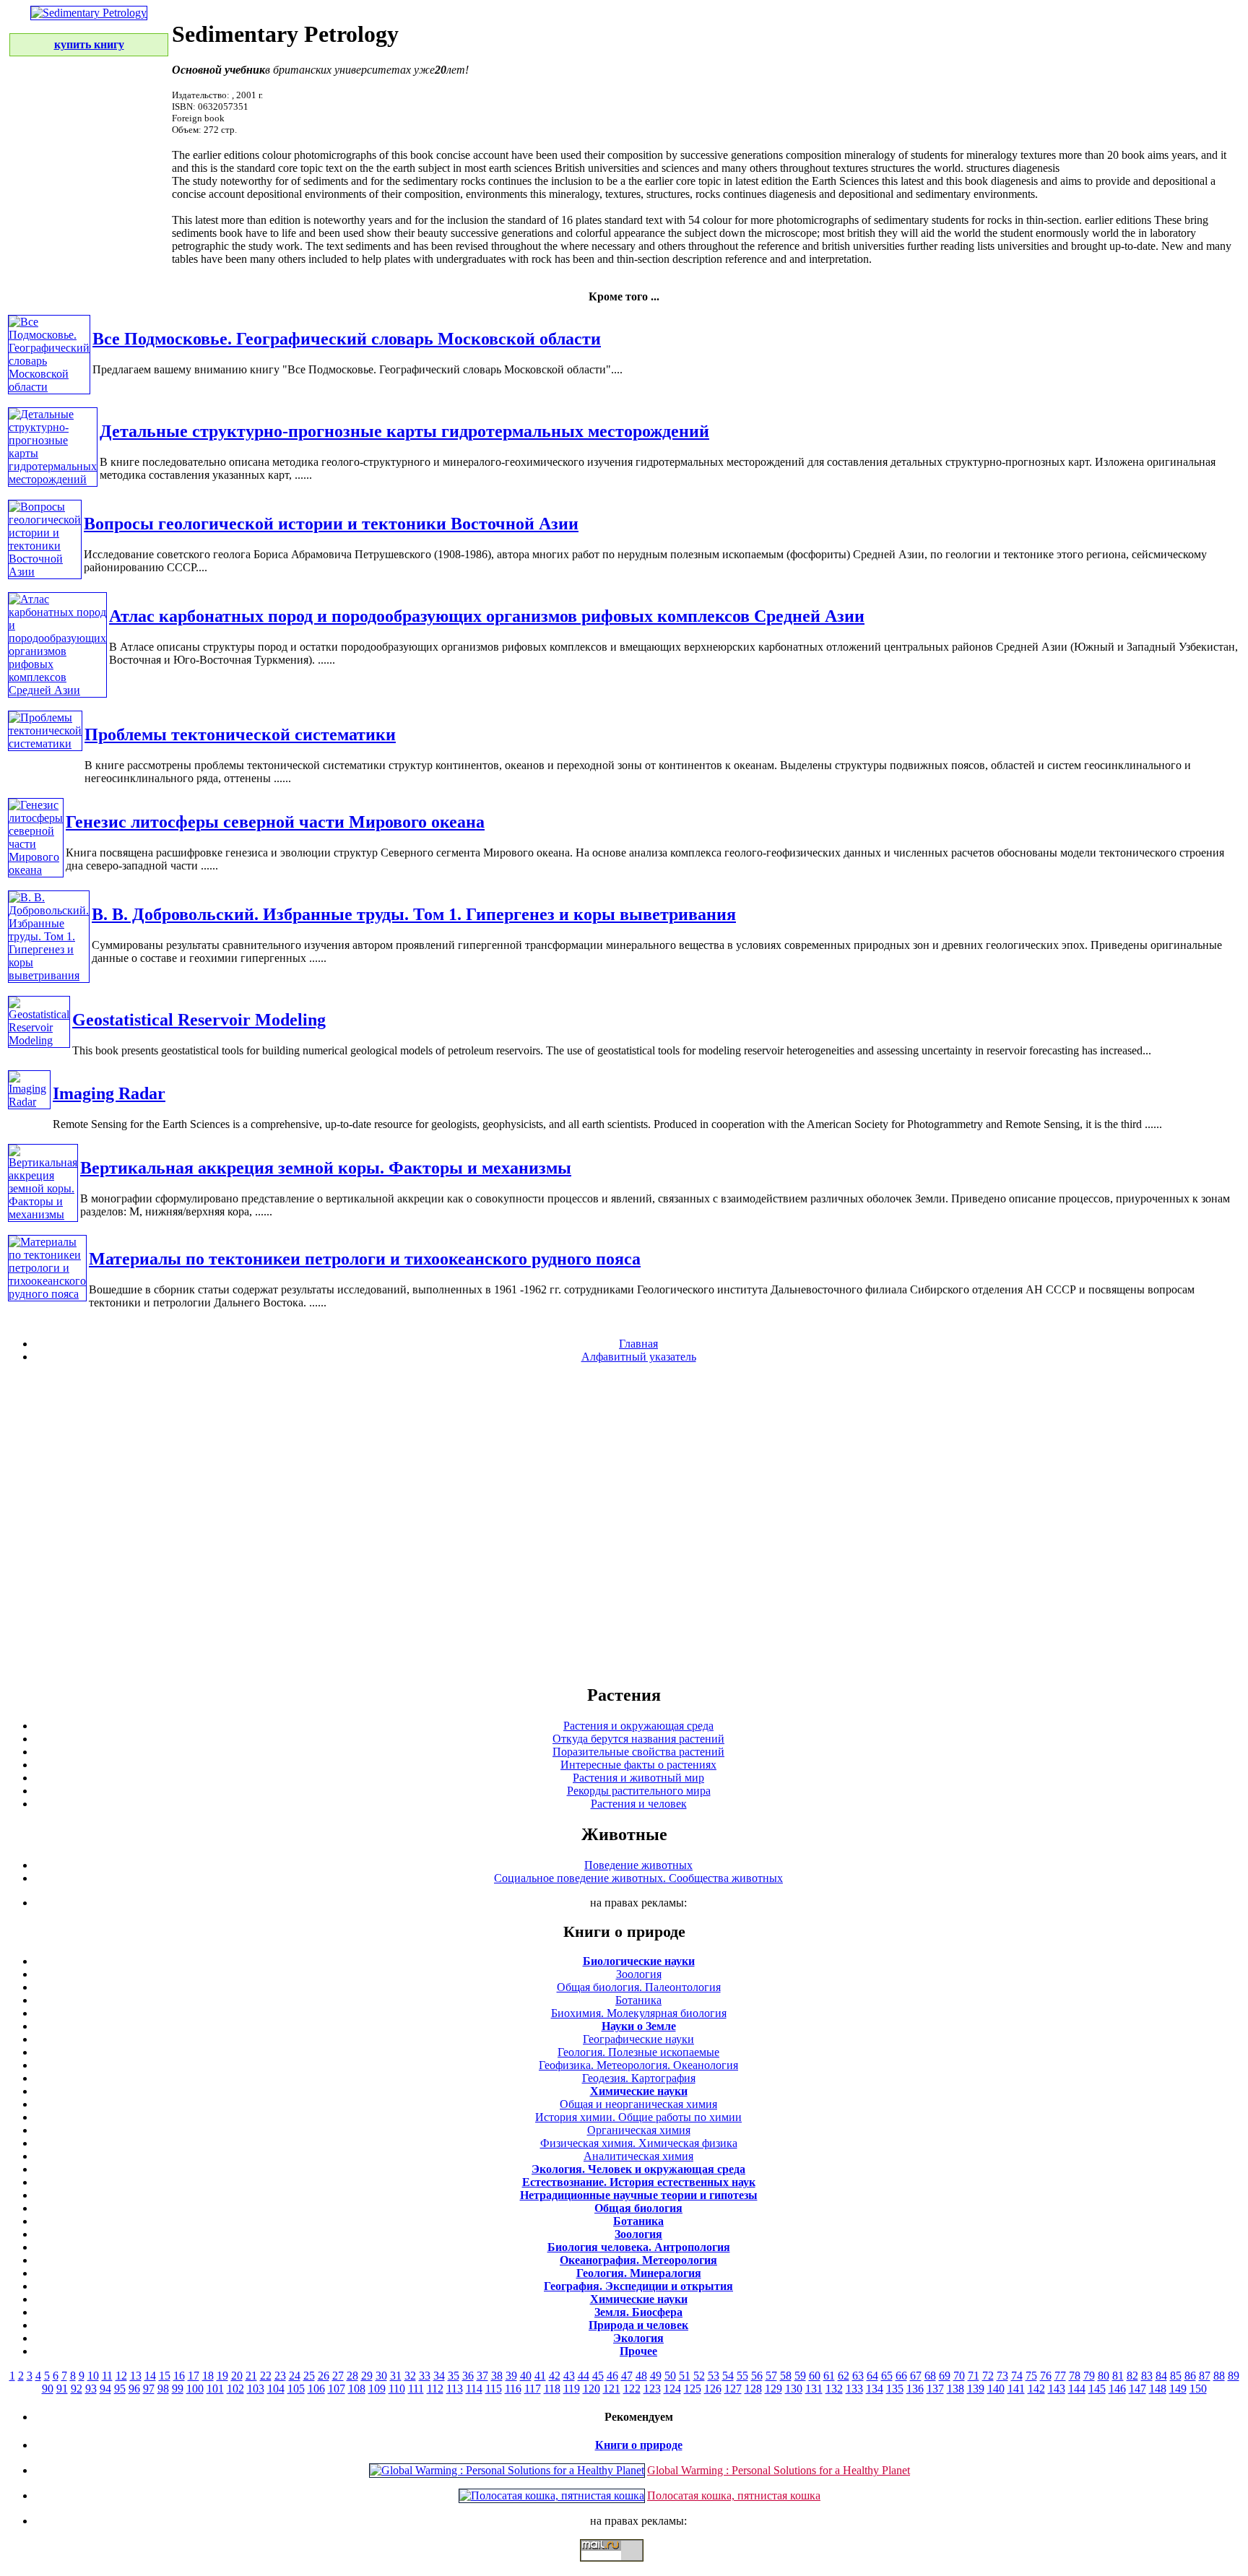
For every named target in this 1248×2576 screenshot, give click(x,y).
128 (753, 2389)
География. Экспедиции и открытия (638, 2286)
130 (794, 2389)
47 (627, 2376)
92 (77, 2389)
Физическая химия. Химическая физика (639, 2143)
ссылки (624, 2567)
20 (237, 2376)
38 (497, 2376)
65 (887, 2376)
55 (742, 2376)
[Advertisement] (624, 1523)
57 (771, 2376)
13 (136, 2376)
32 (410, 2376)
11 (107, 2376)
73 (1002, 2376)
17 (194, 2376)
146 (1117, 2389)
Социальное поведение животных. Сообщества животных (638, 1878)
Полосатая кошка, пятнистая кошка (734, 2495)
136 (915, 2389)
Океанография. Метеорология (638, 2260)
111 (416, 2389)
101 (215, 2389)
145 (1097, 2389)
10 (93, 2376)
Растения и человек (639, 1804)
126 (713, 2389)
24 (295, 2376)
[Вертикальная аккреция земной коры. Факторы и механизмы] (43, 1214)
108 (357, 2389)
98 (163, 2389)
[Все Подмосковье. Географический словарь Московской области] (49, 387)
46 (612, 2376)
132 (834, 2389)
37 (482, 2376)
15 (165, 2376)
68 (930, 2376)
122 (632, 2389)
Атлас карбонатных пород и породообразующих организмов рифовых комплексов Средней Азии (487, 616)
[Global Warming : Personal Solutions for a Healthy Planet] (507, 2470)
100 (195, 2389)
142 (1036, 2389)
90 (48, 2389)
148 (1158, 2389)
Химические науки (639, 2091)
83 (1147, 2376)
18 (208, 2376)
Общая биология (638, 2208)
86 (1190, 2376)
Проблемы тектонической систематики (240, 734)
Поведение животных (638, 1865)
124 (672, 2389)
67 (916, 2376)
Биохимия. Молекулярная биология (639, 2013)
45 (598, 2376)
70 (959, 2376)
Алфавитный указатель (639, 1357)
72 (988, 2376)
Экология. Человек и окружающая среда (638, 2169)
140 (996, 2389)
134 (875, 2389)
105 (296, 2389)
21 (251, 2376)
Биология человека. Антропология (639, 2247)
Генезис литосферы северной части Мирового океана (275, 822)
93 (91, 2389)
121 (612, 2389)
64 (872, 2376)
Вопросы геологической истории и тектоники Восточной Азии (331, 524)
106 (316, 2389)
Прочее (638, 2351)
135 (895, 2389)
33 (425, 2376)
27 (338, 2376)
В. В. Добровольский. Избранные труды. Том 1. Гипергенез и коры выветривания (414, 914)
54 (728, 2376)
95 (120, 2389)
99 (178, 2389)
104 (276, 2389)
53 (714, 2376)
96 (134, 2389)
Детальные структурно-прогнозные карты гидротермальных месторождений (404, 431)
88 (1219, 2376)
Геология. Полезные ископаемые (638, 2052)
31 (396, 2376)
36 (468, 2376)
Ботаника (638, 2000)
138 (955, 2389)
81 (1118, 2376)
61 (829, 2376)
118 (552, 2389)
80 (1104, 2376)
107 (337, 2389)
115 (494, 2389)
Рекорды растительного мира (639, 1791)
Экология (638, 2338)
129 (773, 2389)
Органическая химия (639, 2130)
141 (1016, 2389)
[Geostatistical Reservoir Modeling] (39, 1040)
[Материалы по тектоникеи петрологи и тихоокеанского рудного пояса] (47, 1294)
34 (439, 2376)
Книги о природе (639, 2445)
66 (901, 2376)
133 (854, 2389)
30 (381, 2376)
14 (150, 2376)
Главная (638, 1344)
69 (945, 2376)
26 (324, 2376)
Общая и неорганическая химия (638, 2104)
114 (474, 2389)
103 (256, 2389)
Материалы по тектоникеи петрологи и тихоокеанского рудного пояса (365, 1259)
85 (1176, 2376)
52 (699, 2376)
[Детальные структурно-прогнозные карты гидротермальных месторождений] (53, 479)
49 (656, 2376)
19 (222, 2376)
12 (121, 2376)
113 (455, 2389)
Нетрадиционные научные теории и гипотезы (639, 2195)
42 (555, 2376)
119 (572, 2389)
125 (693, 2389)
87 (1205, 2376)
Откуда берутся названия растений (638, 1739)
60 (815, 2376)
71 (974, 2376)
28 (352, 2376)
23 (280, 2376)
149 (1178, 2389)
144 (1077, 2389)
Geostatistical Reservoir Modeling (199, 1020)
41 (540, 2376)
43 (569, 2376)
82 (1132, 2376)
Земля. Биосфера (638, 2312)
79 (1089, 2376)
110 (397, 2389)
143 (1057, 2389)
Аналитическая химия (638, 2156)
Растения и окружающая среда (638, 1726)
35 (454, 2376)
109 (377, 2389)
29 (367, 2376)
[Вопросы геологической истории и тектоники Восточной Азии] (45, 572)
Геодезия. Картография (639, 2078)
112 (435, 2389)
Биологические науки (639, 1961)
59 (800, 2376)
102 (235, 2389)
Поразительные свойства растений (638, 1752)
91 (62, 2389)
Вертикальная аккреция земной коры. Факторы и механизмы (326, 1168)
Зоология (639, 1974)
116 (513, 2389)
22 (266, 2376)
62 (844, 2376)
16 (179, 2376)
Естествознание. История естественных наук (639, 2182)
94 (105, 2389)
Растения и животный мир (638, 1778)
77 (1060, 2376)
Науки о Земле (639, 2026)
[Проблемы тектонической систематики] (45, 743)
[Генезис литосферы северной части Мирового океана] (36, 870)
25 (309, 2376)
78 (1075, 2376)
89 (1234, 2376)
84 (1161, 2376)
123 (652, 2389)
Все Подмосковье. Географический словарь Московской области (347, 339)
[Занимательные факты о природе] (356, 49)
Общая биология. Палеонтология (639, 1987)
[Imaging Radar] (29, 1102)
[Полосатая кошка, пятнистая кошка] (552, 2495)
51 (685, 2376)
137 (935, 2389)
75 (1031, 2376)
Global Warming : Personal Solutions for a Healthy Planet (779, 2470)
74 (1017, 2376)
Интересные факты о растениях (638, 1765)
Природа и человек (638, 2325)
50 (670, 2376)
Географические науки (638, 2039)
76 (1046, 2376)
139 (976, 2389)
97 (149, 2389)
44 (584, 2376)
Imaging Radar (109, 1093)
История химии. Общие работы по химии (638, 2117)
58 (786, 2376)
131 (814, 2389)
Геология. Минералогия (639, 2273)
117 (533, 2389)
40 (526, 2376)
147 (1137, 2389)
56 (757, 2376)
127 (733, 2389)
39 (511, 2376)
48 (641, 2376)
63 (858, 2376)
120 (591, 2389)
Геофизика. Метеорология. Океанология (638, 2065)
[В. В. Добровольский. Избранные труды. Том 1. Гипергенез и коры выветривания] (49, 975)
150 (1198, 2389)
